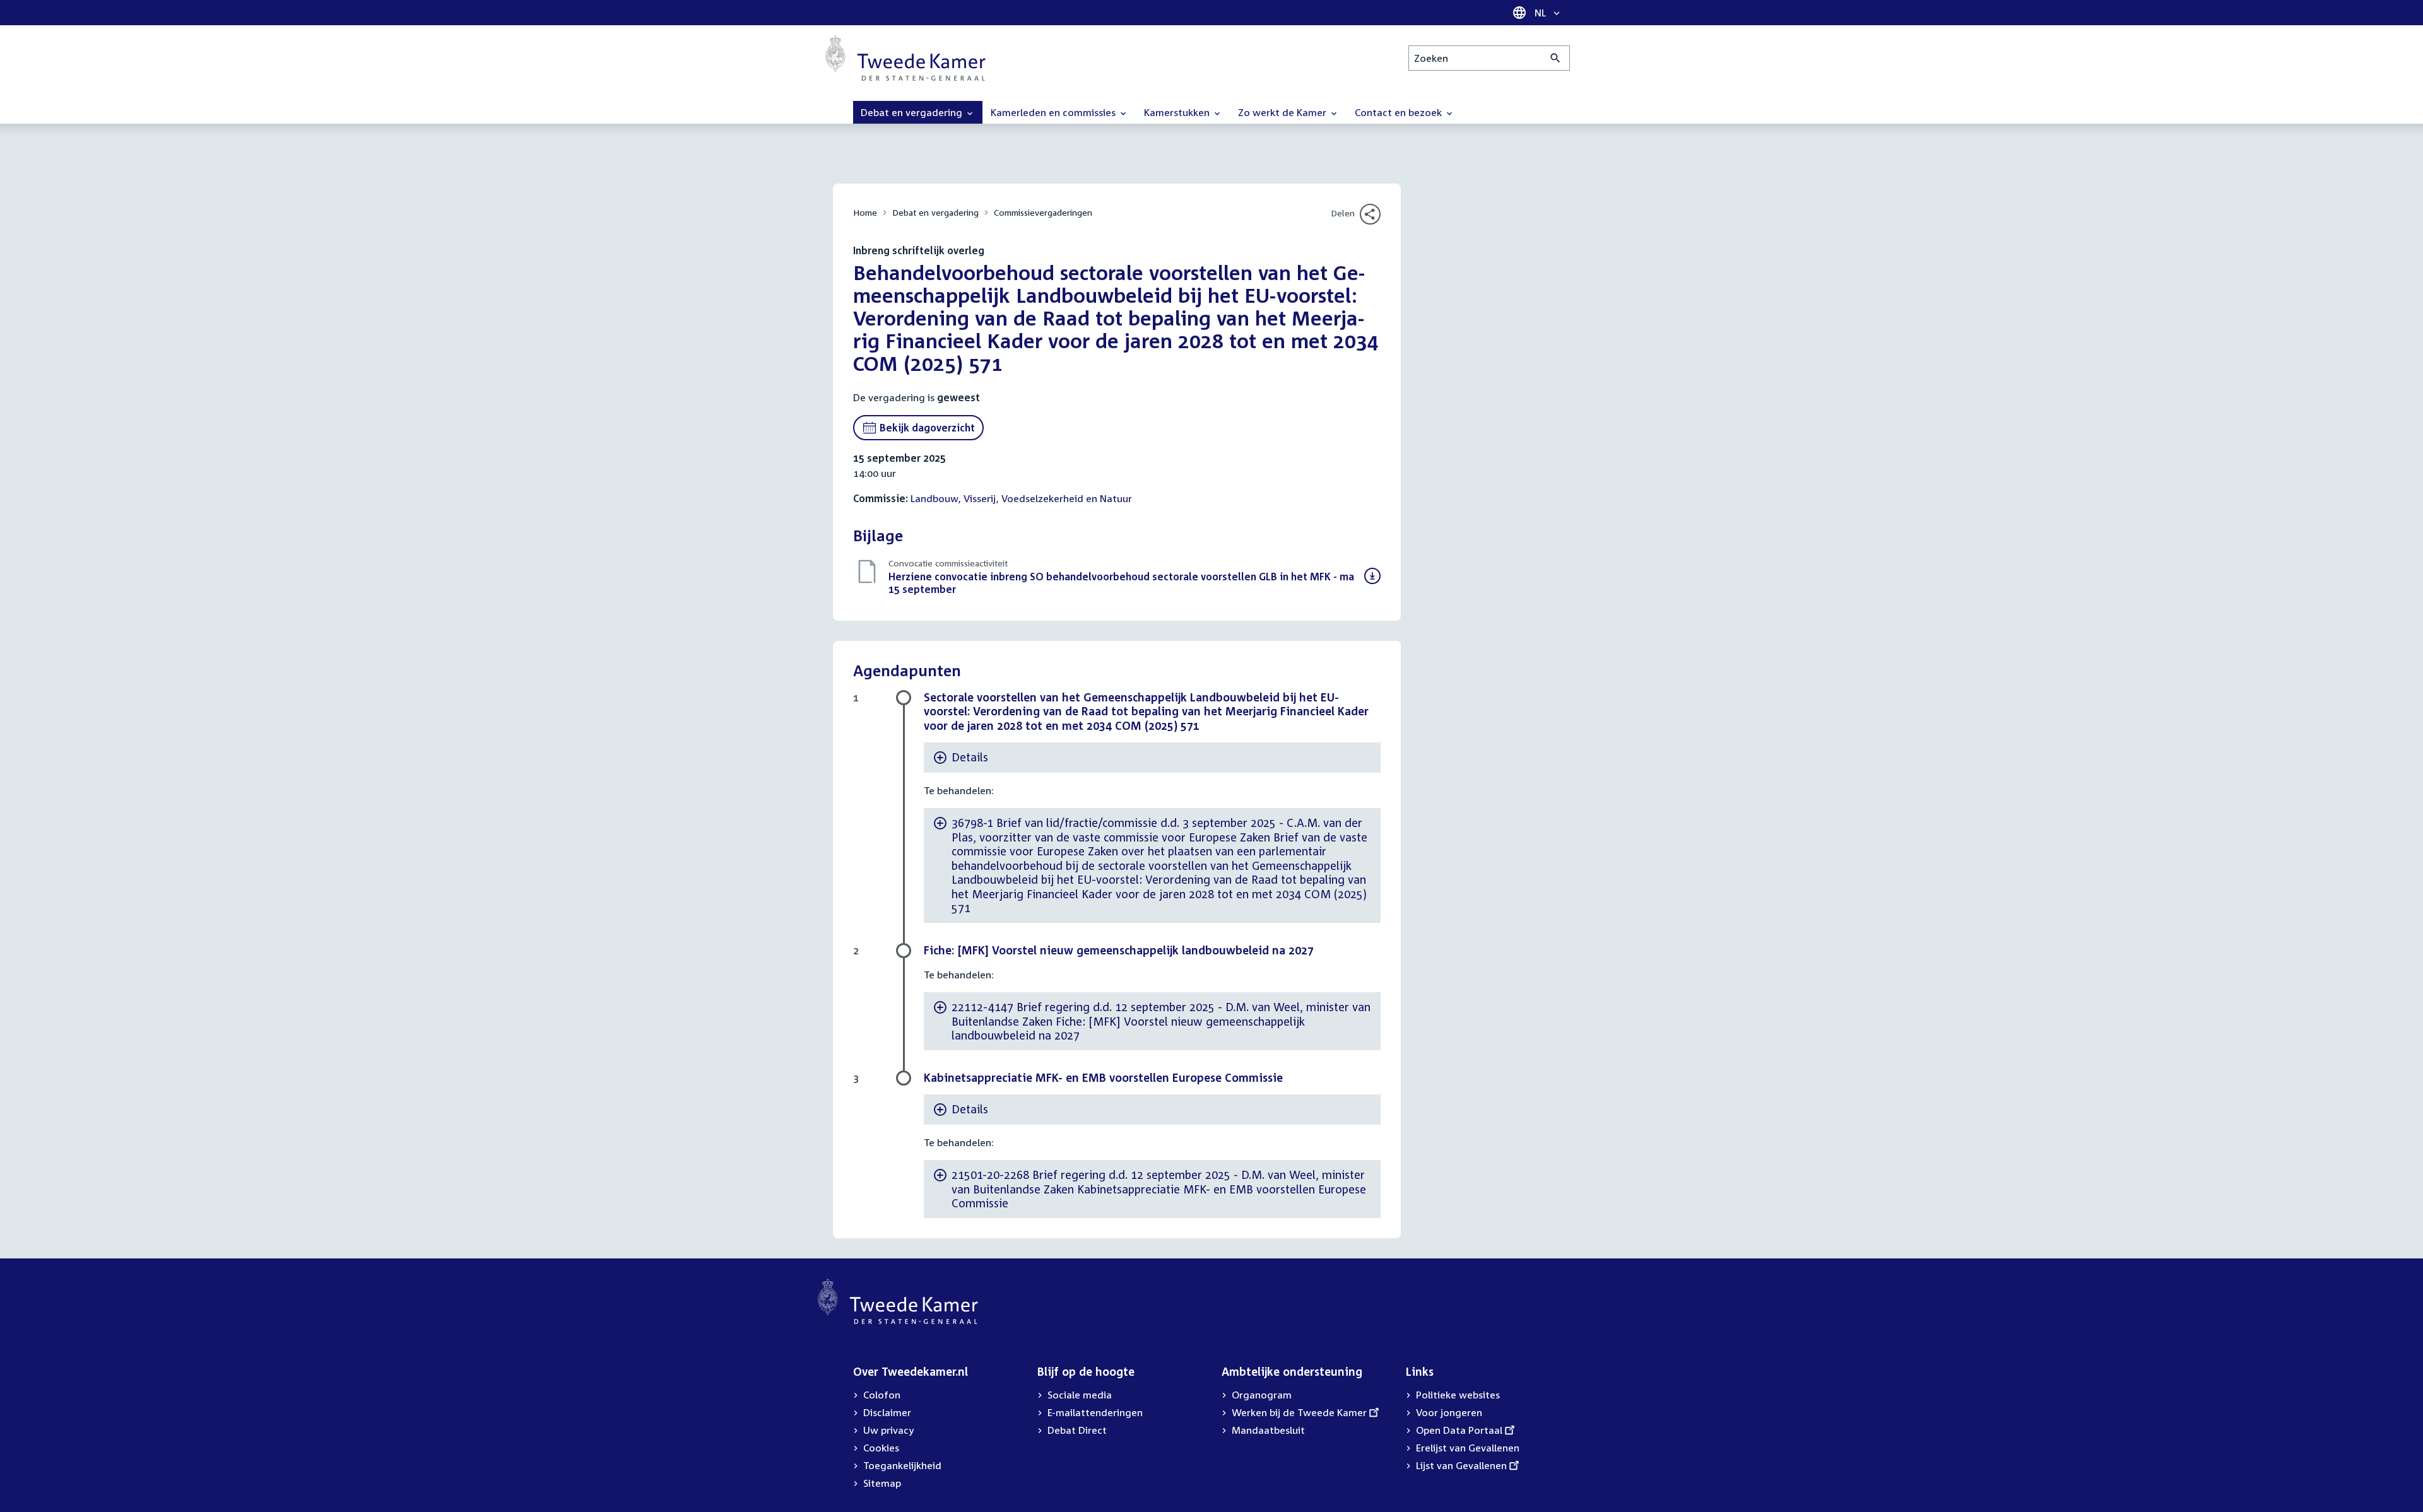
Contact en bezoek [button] (1400, 112)
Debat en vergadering (935, 212)
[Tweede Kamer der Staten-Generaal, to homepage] (905, 58)
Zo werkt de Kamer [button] (1283, 112)
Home (865, 212)
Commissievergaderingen (1043, 212)
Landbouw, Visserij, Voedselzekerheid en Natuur (1021, 498)
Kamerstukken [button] (1178, 112)
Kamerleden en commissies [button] (1054, 112)
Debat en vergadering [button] (913, 112)
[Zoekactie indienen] (1556, 58)
